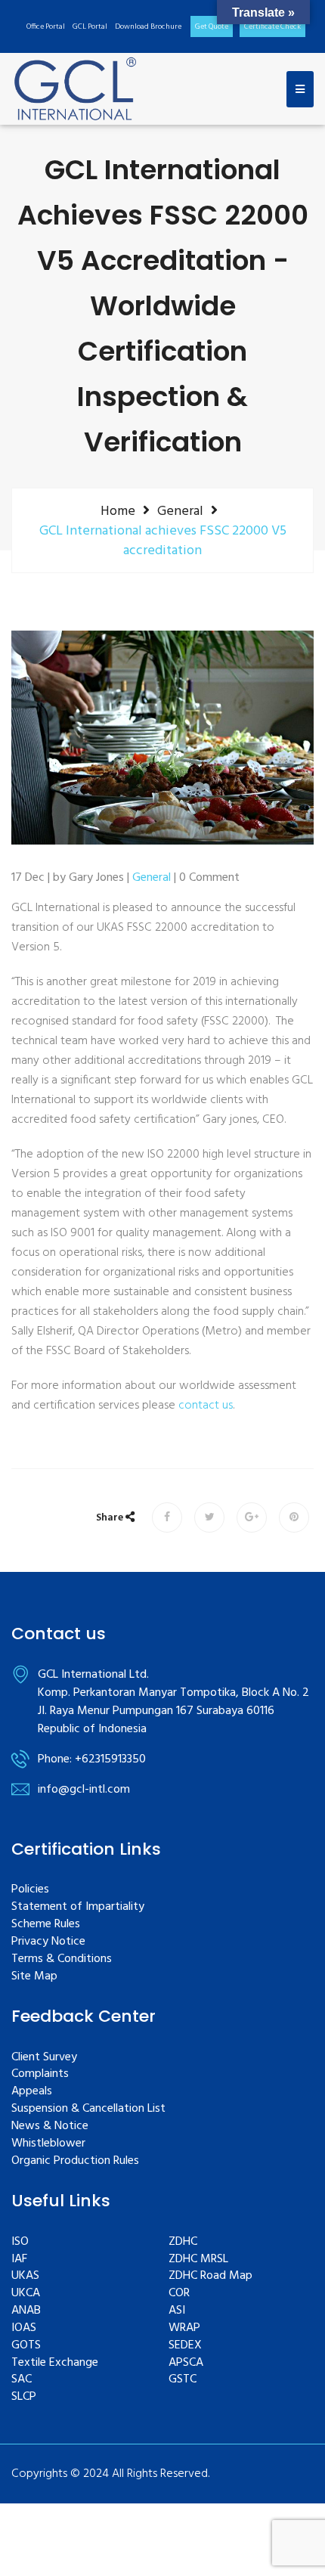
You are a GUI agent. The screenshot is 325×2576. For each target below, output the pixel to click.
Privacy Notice (48, 1942)
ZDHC (183, 2242)
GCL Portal (90, 26)
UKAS (25, 2276)
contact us (206, 1406)
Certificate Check (272, 26)
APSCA (186, 2363)
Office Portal (46, 26)
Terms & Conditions (62, 1959)
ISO (20, 2242)
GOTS (26, 2346)
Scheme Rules (46, 1925)
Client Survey (44, 2058)
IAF (19, 2260)
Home (118, 511)
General (180, 511)
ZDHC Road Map (210, 2276)
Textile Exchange (55, 2363)
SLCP (24, 2397)
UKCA (26, 2294)
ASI (177, 2311)
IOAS (24, 2328)
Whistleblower (48, 2144)
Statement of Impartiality (78, 1907)
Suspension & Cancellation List (88, 2109)
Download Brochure (148, 26)
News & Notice (50, 2127)
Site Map (34, 1977)
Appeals (32, 2092)
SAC (22, 2380)
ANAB (26, 2311)
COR (179, 2294)
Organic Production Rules (75, 2161)
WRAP (184, 2328)
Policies (30, 1890)
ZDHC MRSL (198, 2260)
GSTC (183, 2380)
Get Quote (212, 26)
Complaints (40, 2074)
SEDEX (185, 2346)
